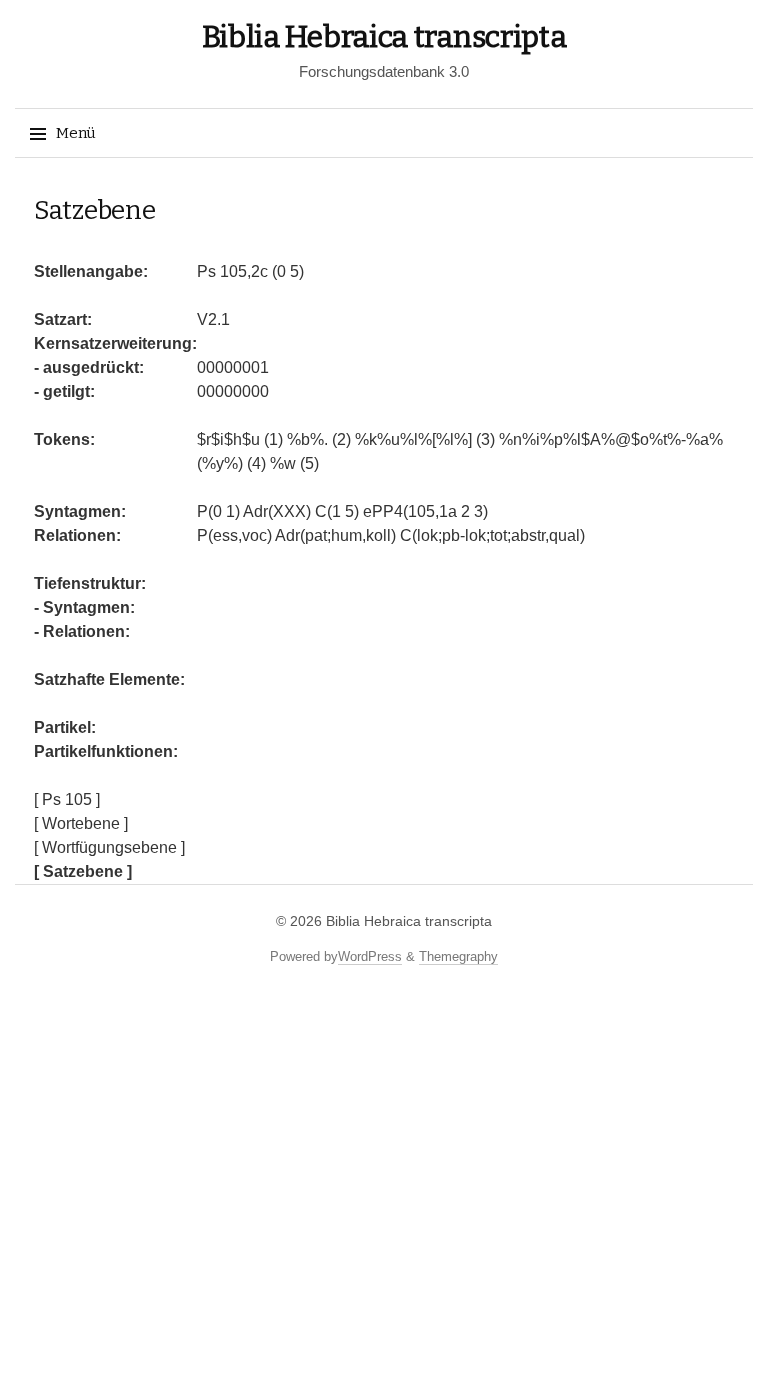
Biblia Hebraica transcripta (384, 37)
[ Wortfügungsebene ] (109, 847)
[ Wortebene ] (81, 823)
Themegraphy (458, 956)
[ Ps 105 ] (67, 799)
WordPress (370, 956)
